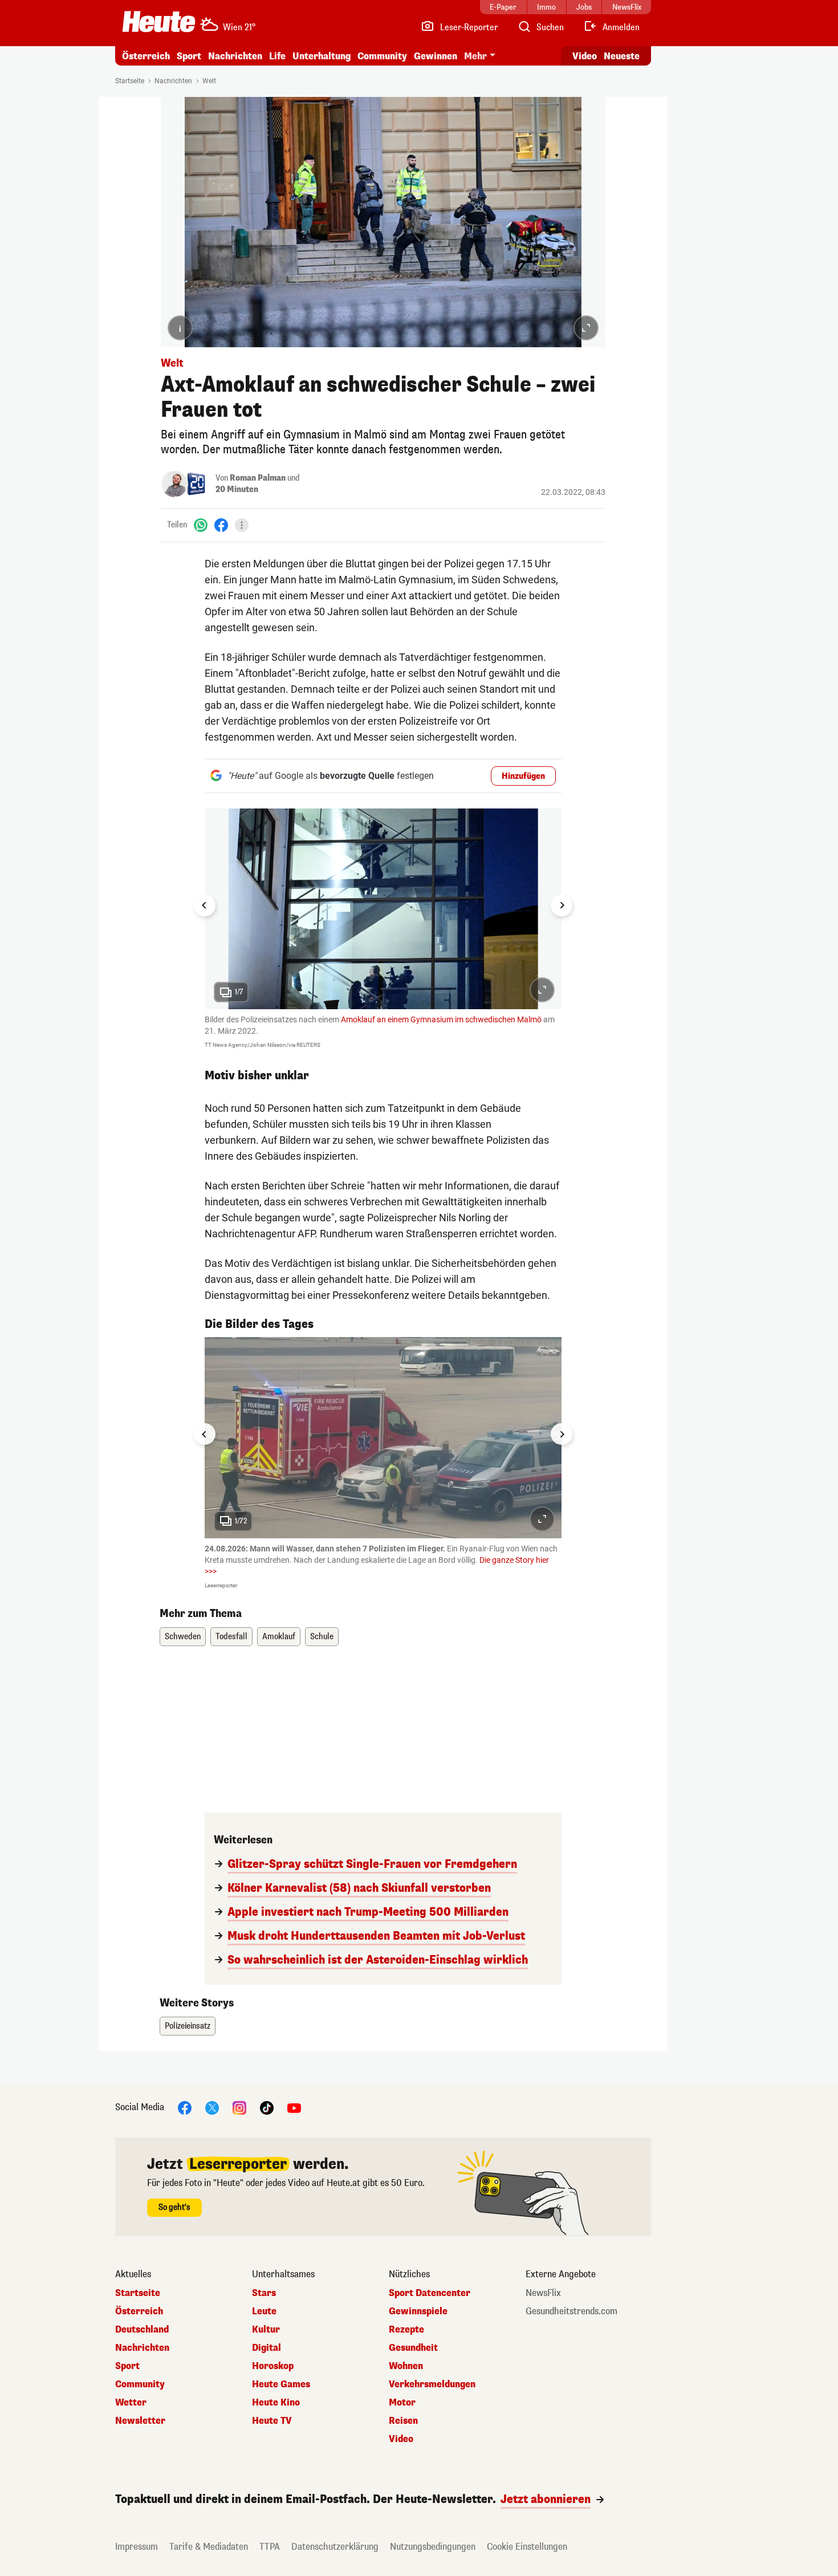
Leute (264, 2311)
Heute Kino (276, 2403)
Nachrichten (173, 81)
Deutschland (142, 2330)
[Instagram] (239, 2107)
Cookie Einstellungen (527, 2547)
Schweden (183, 1637)
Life (277, 56)
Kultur (266, 2330)
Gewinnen (436, 56)
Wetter (131, 2403)
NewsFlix (543, 2293)
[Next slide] (562, 905)
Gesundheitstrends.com (571, 2311)
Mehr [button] (475, 56)
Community (382, 56)
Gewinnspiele (418, 2311)
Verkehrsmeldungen (432, 2384)
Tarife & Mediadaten (209, 2547)
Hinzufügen (523, 776)
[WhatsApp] (201, 525)
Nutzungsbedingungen (433, 2547)
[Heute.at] (159, 22)
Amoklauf (279, 1637)
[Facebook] (221, 525)
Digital (267, 2348)
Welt (209, 81)
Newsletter (140, 2421)
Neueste (622, 56)
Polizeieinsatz (188, 2026)
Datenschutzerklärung (335, 2547)
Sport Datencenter (430, 2293)
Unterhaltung (322, 56)
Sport (189, 56)
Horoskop (273, 2366)
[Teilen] (242, 525)
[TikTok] (267, 2107)
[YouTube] (294, 2107)
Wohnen (406, 2366)
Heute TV (272, 2421)
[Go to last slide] (205, 905)
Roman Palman (258, 478)
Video (585, 56)
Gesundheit (413, 2348)
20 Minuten (237, 489)
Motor (402, 2403)
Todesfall (231, 1637)
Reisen (403, 2421)
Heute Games (281, 2384)
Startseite (130, 81)
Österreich (146, 56)
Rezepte (406, 2330)
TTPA (270, 2547)
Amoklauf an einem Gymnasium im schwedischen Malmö (441, 1019)
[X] (212, 2107)
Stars (264, 2293)
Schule (322, 1637)
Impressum (137, 2547)
